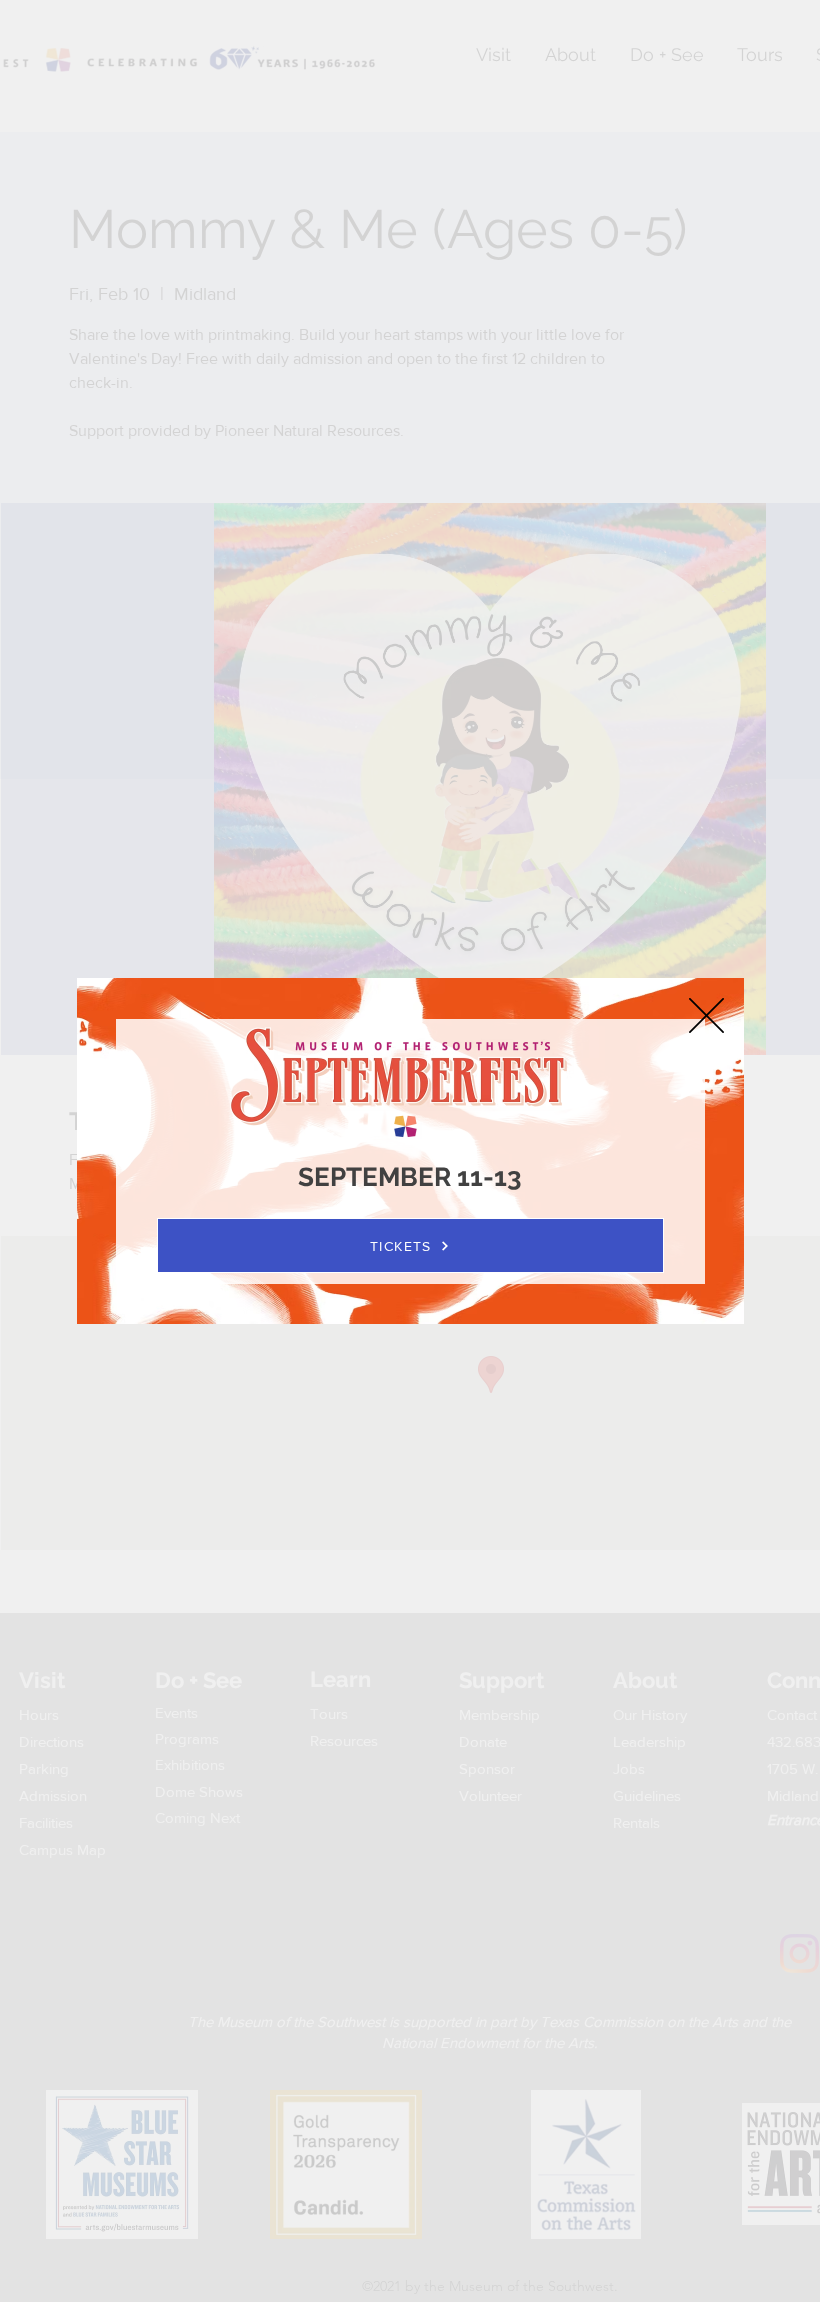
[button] (706, 1015)
